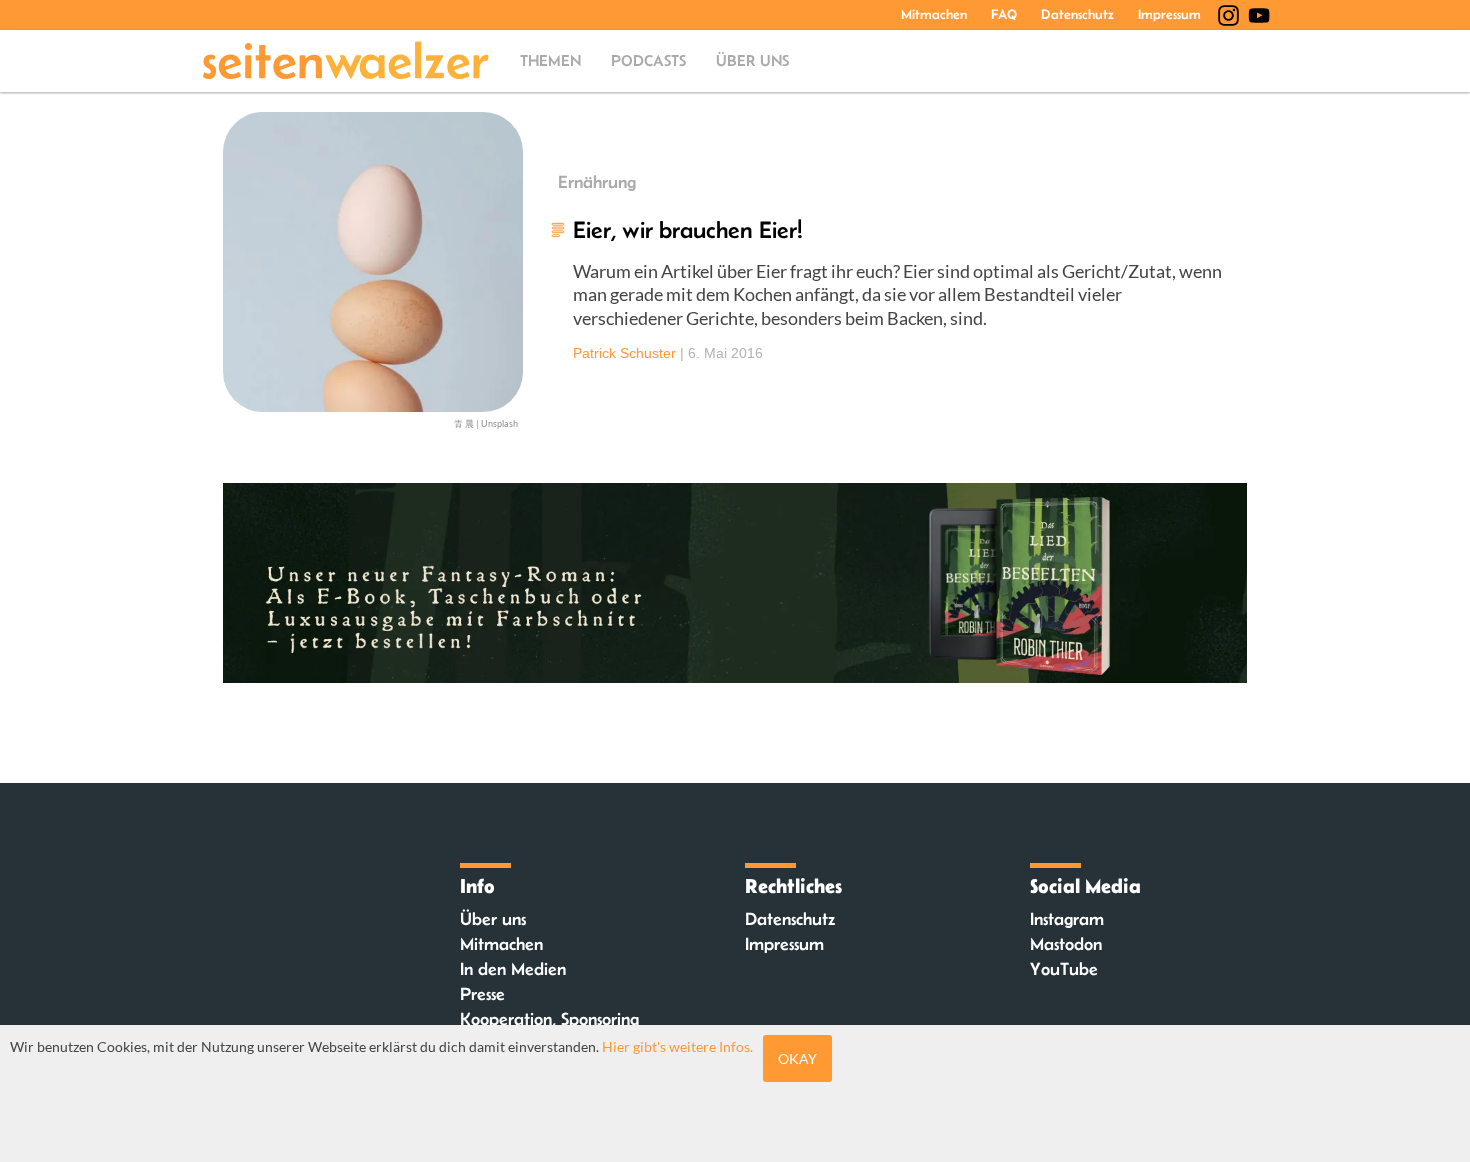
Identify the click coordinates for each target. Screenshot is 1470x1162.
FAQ (1004, 14)
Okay (797, 1058)
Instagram (1067, 919)
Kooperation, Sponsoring (549, 1019)
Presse (482, 994)
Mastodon (1066, 944)
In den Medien (513, 969)
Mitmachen (934, 14)
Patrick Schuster (624, 353)
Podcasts (648, 60)
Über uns (752, 60)
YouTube (1064, 969)
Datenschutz (1077, 14)
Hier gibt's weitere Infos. (677, 1046)
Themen (550, 60)
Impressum (1169, 14)
